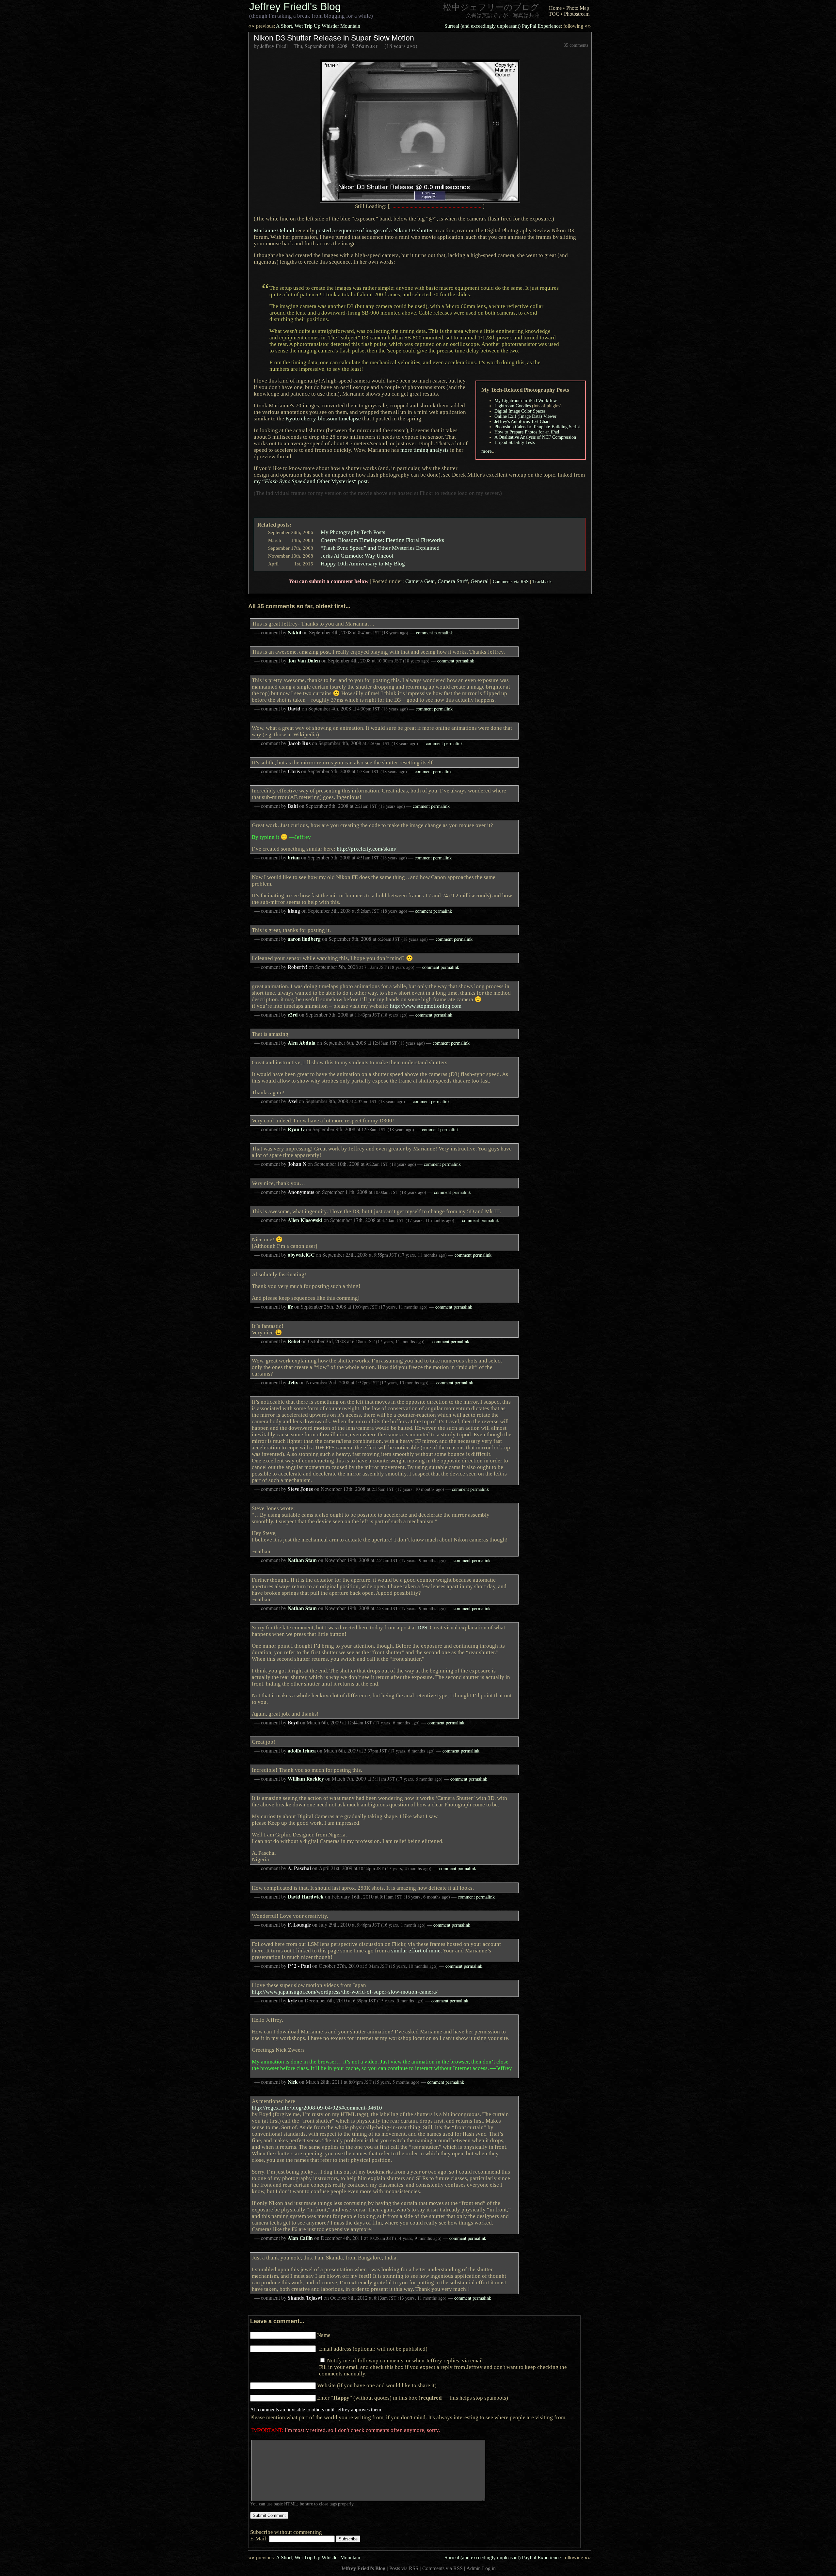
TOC (554, 14)
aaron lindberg (304, 939)
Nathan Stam (302, 1560)
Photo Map (578, 8)
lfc (290, 1307)
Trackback (542, 581)
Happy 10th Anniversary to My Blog (363, 563)
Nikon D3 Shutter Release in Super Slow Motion (334, 38)
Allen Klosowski (305, 1220)
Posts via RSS (404, 2568)
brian (294, 857)
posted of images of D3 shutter (374, 230)
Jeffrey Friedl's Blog (295, 7)
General (480, 581)
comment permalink (434, 633)
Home (555, 8)
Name (324, 2335)
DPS (422, 1627)
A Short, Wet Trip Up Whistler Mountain (304, 26)
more (487, 451)
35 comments (576, 45)
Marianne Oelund (274, 230)
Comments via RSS (511, 581)
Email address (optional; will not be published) (373, 2349)
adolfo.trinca (302, 1751)
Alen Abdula (302, 1043)
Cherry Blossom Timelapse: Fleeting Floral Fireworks (382, 540)
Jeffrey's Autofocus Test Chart (522, 422)
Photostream (577, 14)
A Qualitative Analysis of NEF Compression (535, 437)
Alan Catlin (300, 2238)
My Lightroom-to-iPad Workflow (526, 401)
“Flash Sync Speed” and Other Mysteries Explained (380, 548)
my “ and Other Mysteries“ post (311, 481)
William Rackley (306, 1779)
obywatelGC (301, 1255)
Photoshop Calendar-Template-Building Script (537, 427)
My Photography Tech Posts (353, 532)
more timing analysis (425, 450)
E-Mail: (260, 2538)
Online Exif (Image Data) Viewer (525, 416)
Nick (293, 2082)
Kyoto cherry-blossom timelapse (323, 418)
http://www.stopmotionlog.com (426, 1006)
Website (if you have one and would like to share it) (377, 2385)
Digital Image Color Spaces (520, 411)
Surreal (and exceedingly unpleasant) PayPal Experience (518, 26)
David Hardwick (306, 1897)
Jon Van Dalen (304, 660)
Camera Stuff (453, 581)
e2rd (293, 1015)
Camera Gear (420, 581)
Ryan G (296, 1129)
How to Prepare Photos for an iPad (527, 432)
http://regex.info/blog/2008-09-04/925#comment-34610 (317, 2108)
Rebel (294, 1341)
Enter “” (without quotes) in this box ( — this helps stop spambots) (413, 2398)
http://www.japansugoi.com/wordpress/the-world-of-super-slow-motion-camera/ (345, 1992)
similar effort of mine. (417, 1950)
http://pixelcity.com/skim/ (367, 849)
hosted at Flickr (415, 493)
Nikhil (294, 632)
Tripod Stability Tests (514, 442)
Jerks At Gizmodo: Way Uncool (357, 556)
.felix (293, 1382)
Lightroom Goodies (513, 406)
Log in (489, 2568)
